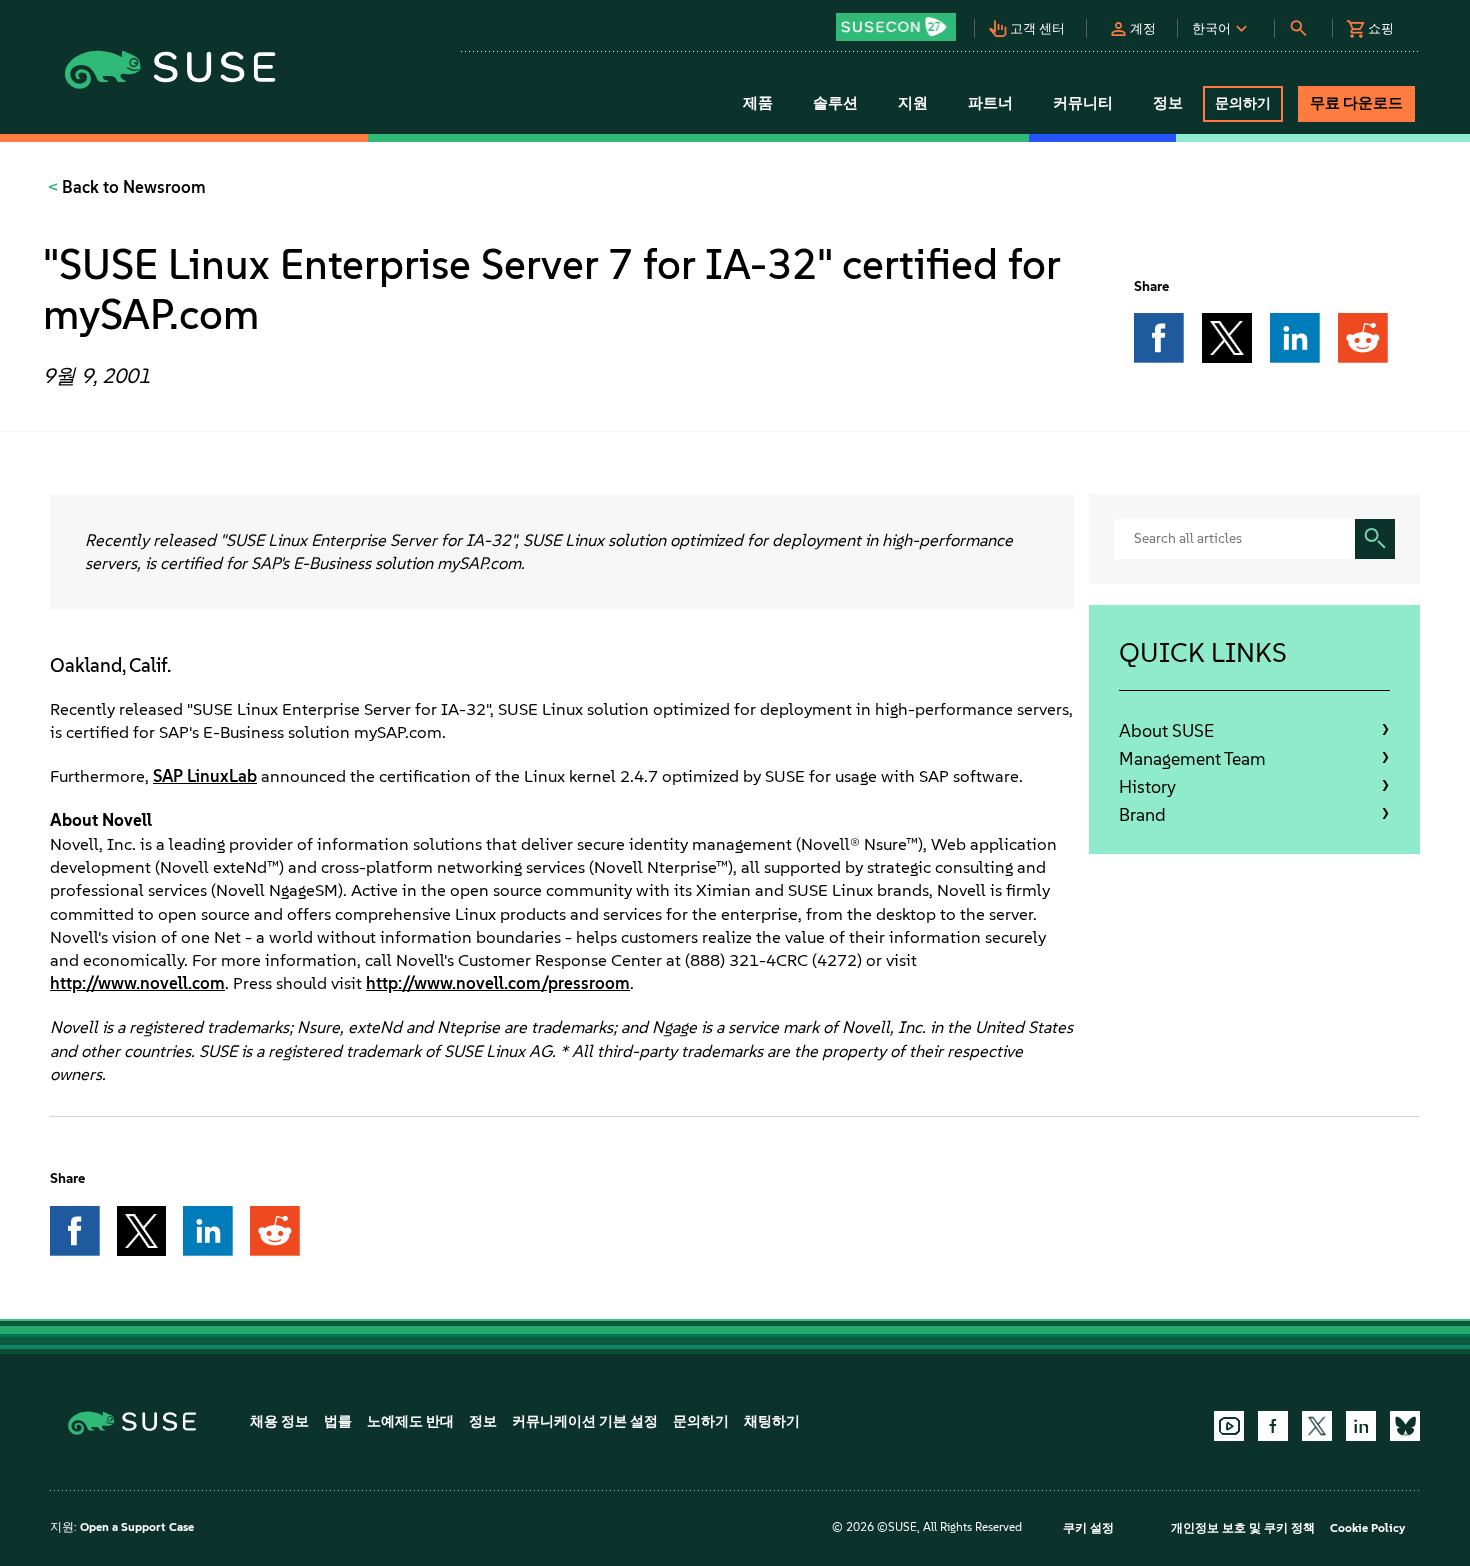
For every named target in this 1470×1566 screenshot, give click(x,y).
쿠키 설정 (1088, 1528)
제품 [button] (758, 103)
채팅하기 (772, 1421)
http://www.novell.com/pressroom (498, 983)
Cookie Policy (1367, 1528)
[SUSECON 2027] (896, 27)
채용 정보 (279, 1421)
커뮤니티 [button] (1083, 103)
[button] (901, 20)
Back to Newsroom (132, 187)
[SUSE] (139, 1421)
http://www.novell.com (137, 983)
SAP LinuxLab (205, 776)
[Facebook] (1273, 1426)
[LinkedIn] (1361, 1426)
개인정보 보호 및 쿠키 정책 (1243, 1528)
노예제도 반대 (410, 1421)
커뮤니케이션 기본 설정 (585, 1421)
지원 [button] (913, 103)
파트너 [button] (990, 103)
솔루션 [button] (835, 103)
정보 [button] (1168, 103)
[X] (1317, 1426)
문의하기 (701, 1421)
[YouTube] (1229, 1426)
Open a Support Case (137, 1527)
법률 (338, 1421)
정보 (483, 1421)
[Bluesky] (1405, 1426)
